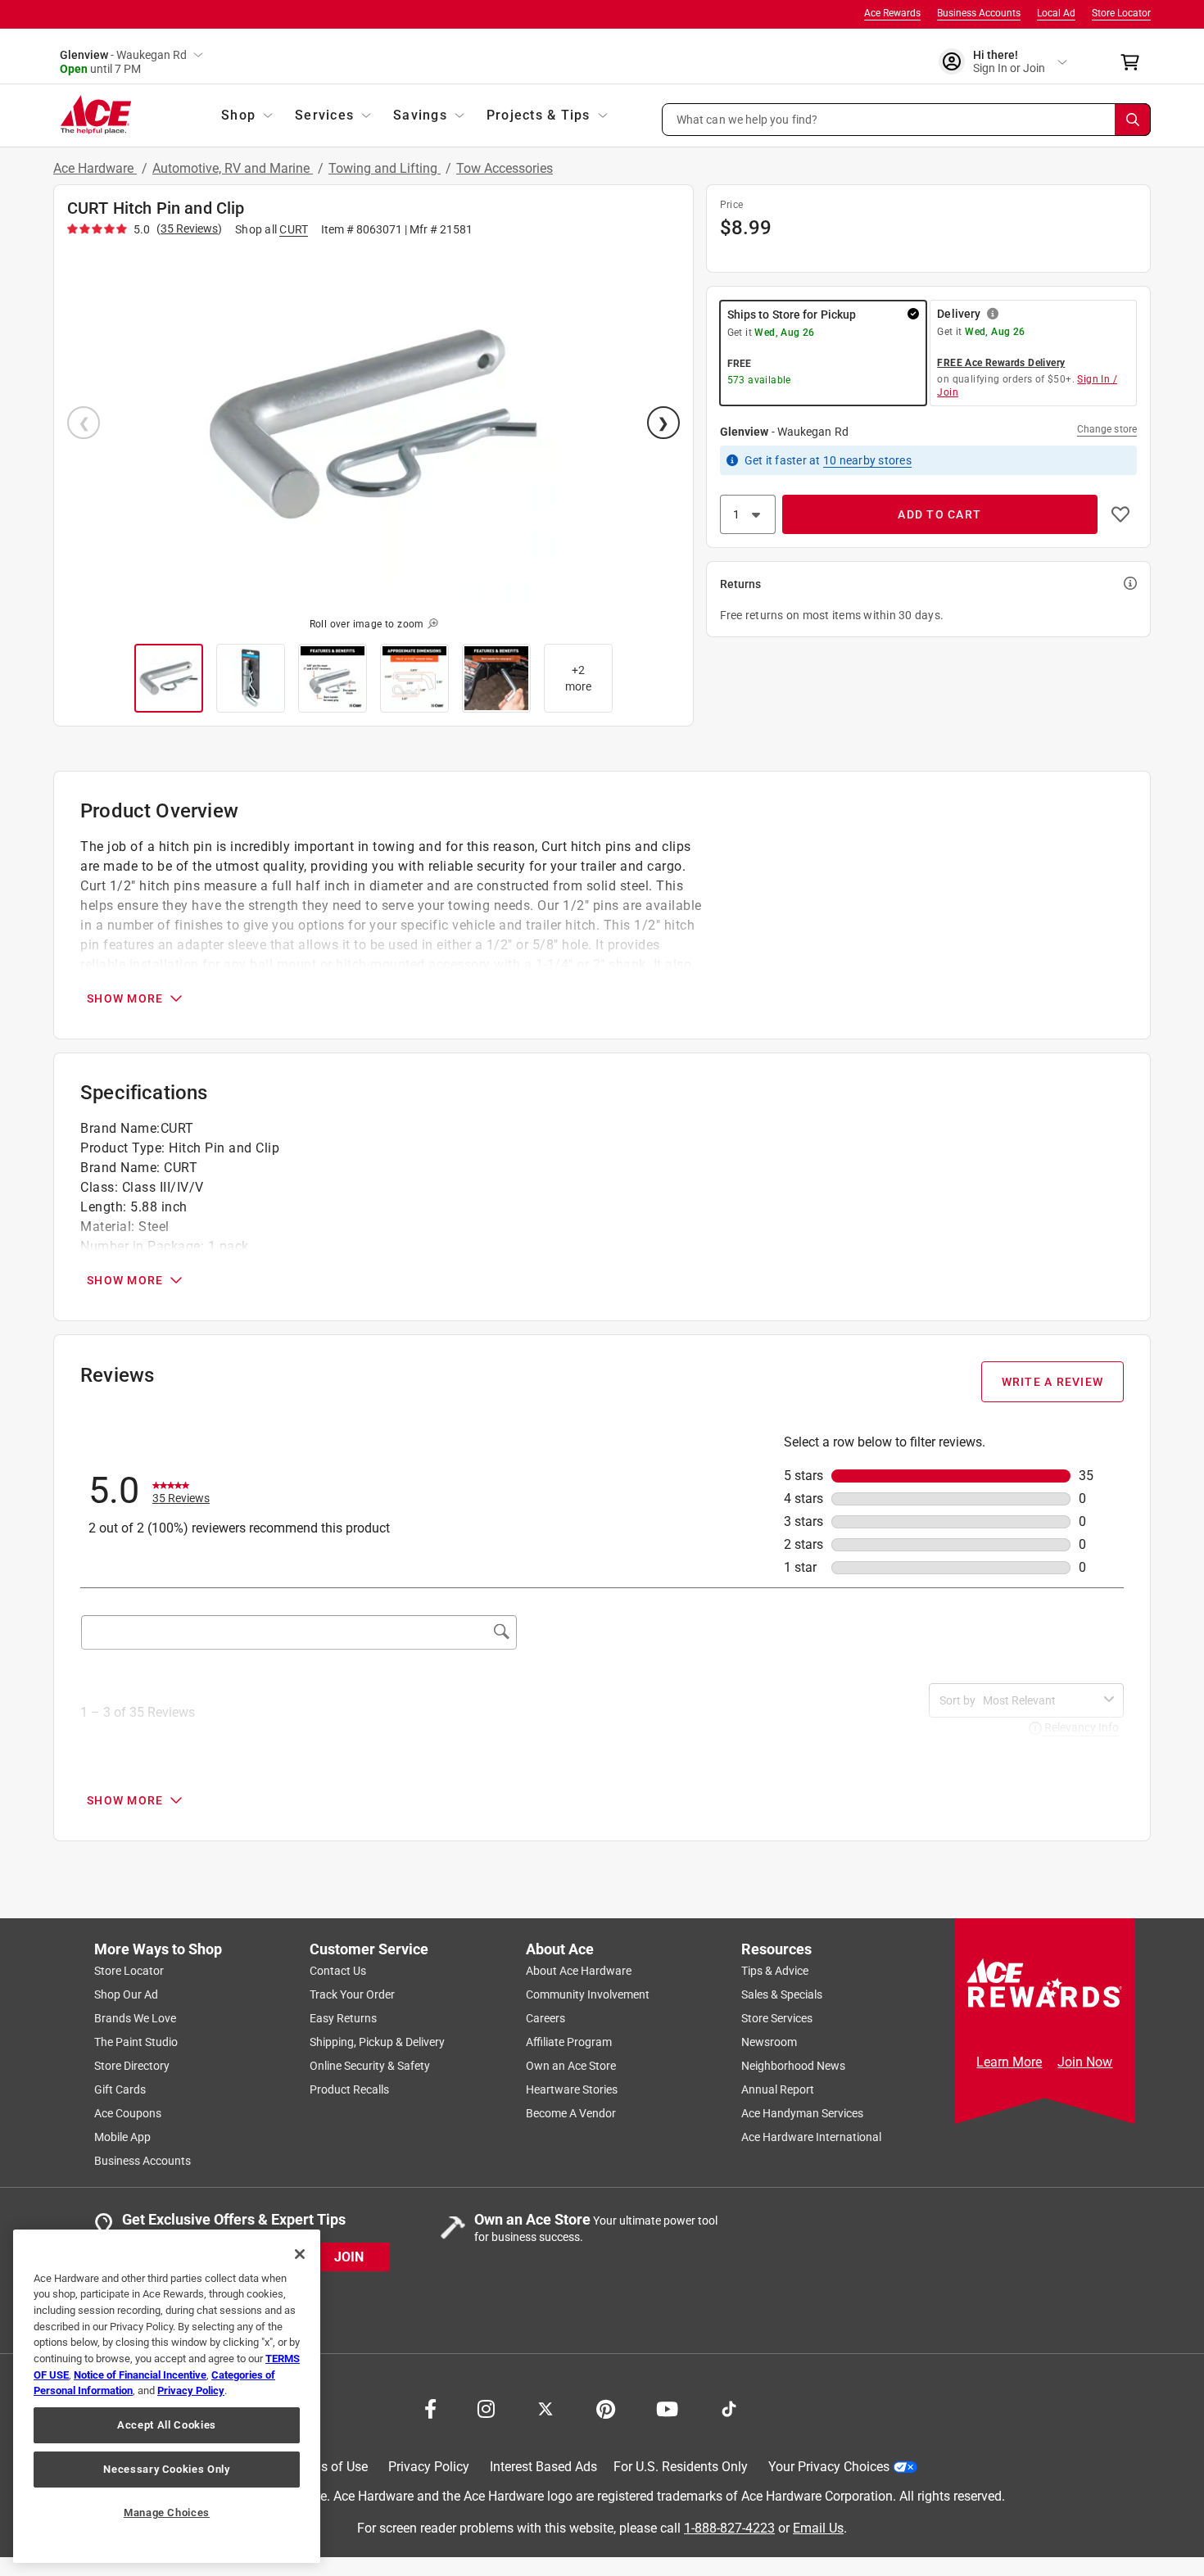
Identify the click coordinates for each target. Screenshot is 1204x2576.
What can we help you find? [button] (747, 119)
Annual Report (778, 2089)
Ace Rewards (892, 13)
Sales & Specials (782, 1994)
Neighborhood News (793, 2066)
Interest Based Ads (543, 2467)
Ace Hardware (95, 168)
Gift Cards (120, 2089)
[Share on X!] (545, 2407)
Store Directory (132, 2066)
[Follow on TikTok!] (729, 2407)
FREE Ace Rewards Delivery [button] (1001, 363)
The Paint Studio (136, 2042)
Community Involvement (588, 1994)
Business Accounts (979, 13)
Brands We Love (135, 2018)
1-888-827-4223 (729, 2527)
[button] (907, 120)
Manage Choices (167, 2513)
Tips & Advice (775, 1971)
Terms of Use (330, 2467)
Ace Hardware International (811, 2137)
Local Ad (1056, 13)
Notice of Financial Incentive (140, 2375)
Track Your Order (352, 1994)
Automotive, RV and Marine (233, 168)
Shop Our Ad (126, 1994)
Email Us (818, 2527)
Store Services (777, 2018)
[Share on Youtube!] (667, 2407)
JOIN (349, 2256)
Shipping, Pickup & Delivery (377, 2042)
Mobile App (122, 2137)
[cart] (1135, 62)
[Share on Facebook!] (430, 2407)
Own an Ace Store (571, 2066)
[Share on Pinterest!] (606, 2407)
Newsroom (769, 2042)
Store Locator (1121, 13)
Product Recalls (349, 2089)
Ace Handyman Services (802, 2113)
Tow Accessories (505, 168)
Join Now (1085, 2062)
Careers (545, 2018)
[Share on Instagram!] (486, 2407)
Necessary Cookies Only (166, 2469)
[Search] (1133, 120)
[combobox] (1040, 1700)
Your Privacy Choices (829, 2467)
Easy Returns (343, 2018)
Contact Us (338, 1971)
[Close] (300, 2254)
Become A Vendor (571, 2113)
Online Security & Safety (370, 2066)
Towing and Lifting (385, 168)
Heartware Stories (572, 2089)
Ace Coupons (128, 2113)
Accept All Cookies (167, 2425)
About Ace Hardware (579, 1971)
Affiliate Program (569, 2042)
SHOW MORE (125, 998)
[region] (167, 2396)
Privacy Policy (429, 2467)
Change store (1107, 429)
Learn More (1009, 2062)
